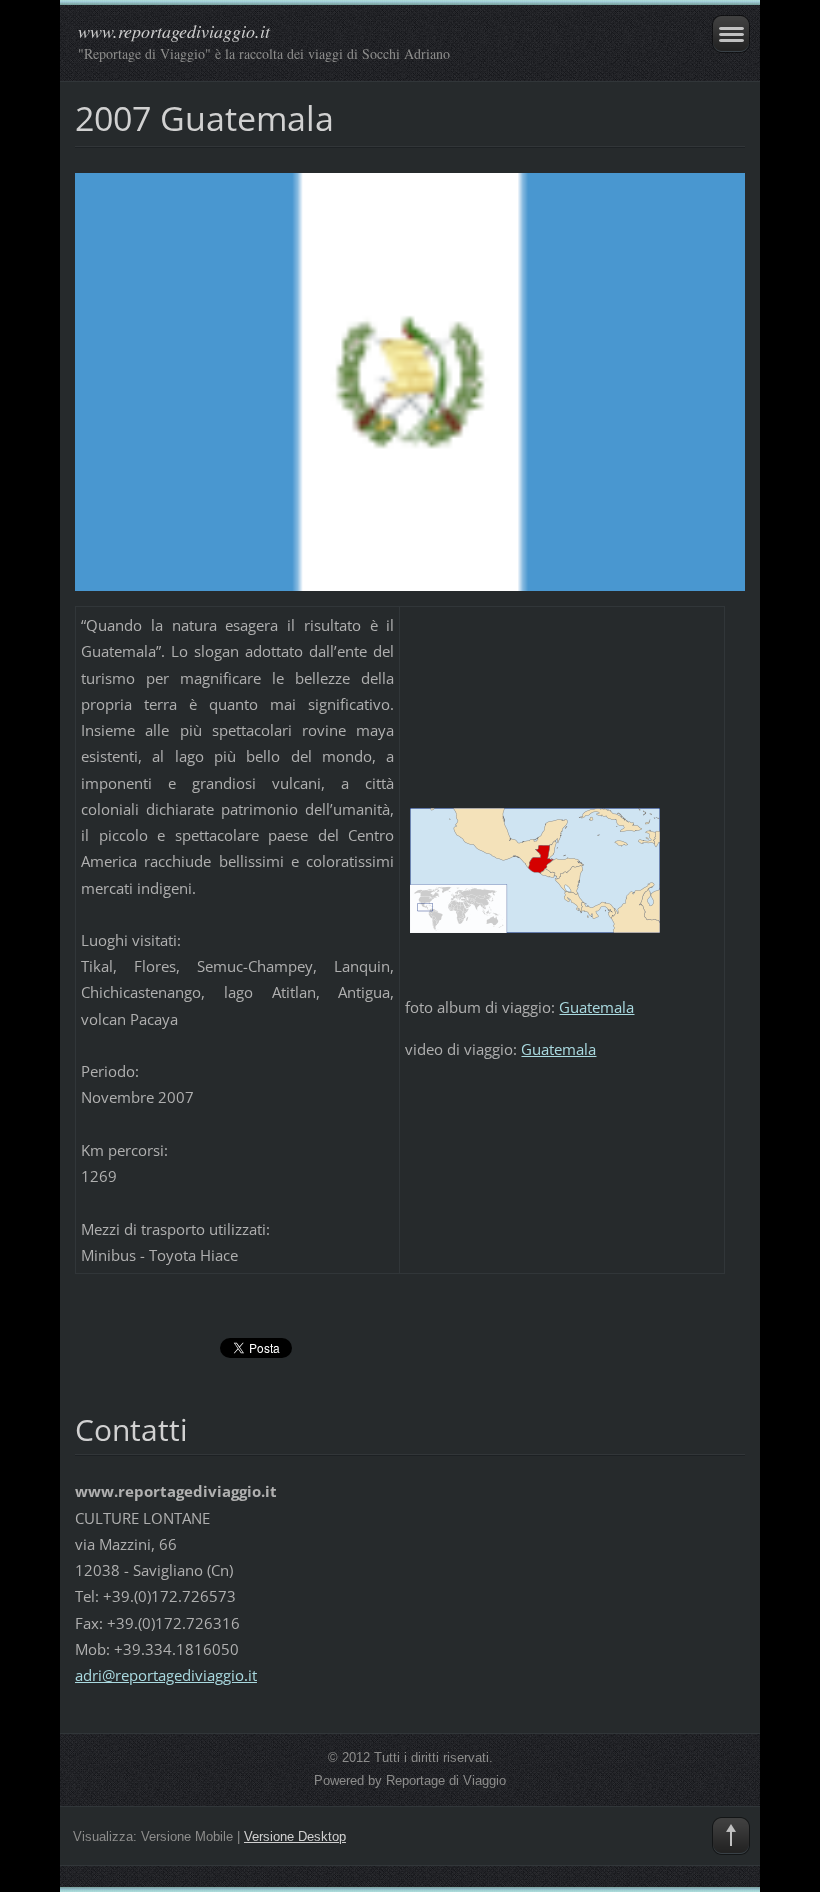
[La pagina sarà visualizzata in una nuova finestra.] (410, 380)
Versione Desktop (295, 1836)
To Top (731, 1836)
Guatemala (596, 1007)
